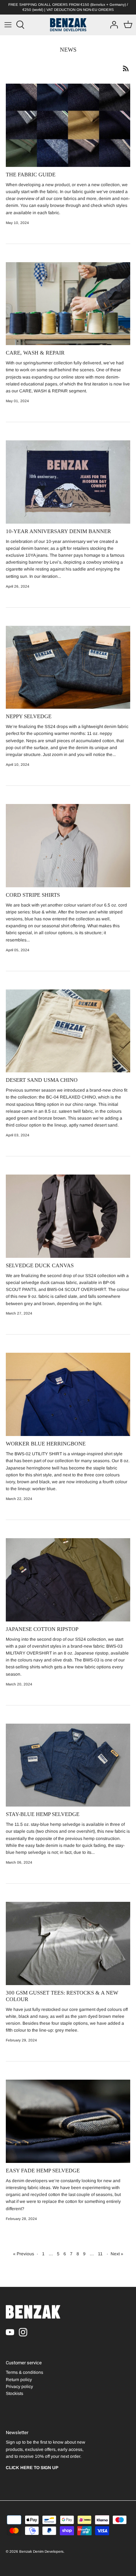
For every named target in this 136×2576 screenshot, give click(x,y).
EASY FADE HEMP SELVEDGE (43, 2171)
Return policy (19, 2380)
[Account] (112, 25)
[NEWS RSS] (126, 68)
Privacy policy (19, 2387)
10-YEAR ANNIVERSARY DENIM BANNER (58, 531)
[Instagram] (23, 2332)
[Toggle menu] (8, 25)
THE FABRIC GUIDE (31, 175)
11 (100, 2254)
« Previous (24, 2254)
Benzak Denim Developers (41, 2551)
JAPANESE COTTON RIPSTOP (42, 1629)
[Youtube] (10, 2332)
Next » (117, 2254)
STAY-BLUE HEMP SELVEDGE (43, 1814)
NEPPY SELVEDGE (29, 716)
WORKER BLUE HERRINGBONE (46, 1444)
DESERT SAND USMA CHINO (42, 1080)
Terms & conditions (24, 2372)
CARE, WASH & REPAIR (35, 353)
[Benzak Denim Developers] (68, 25)
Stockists (15, 2393)
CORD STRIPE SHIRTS (33, 895)
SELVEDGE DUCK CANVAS (40, 1265)
